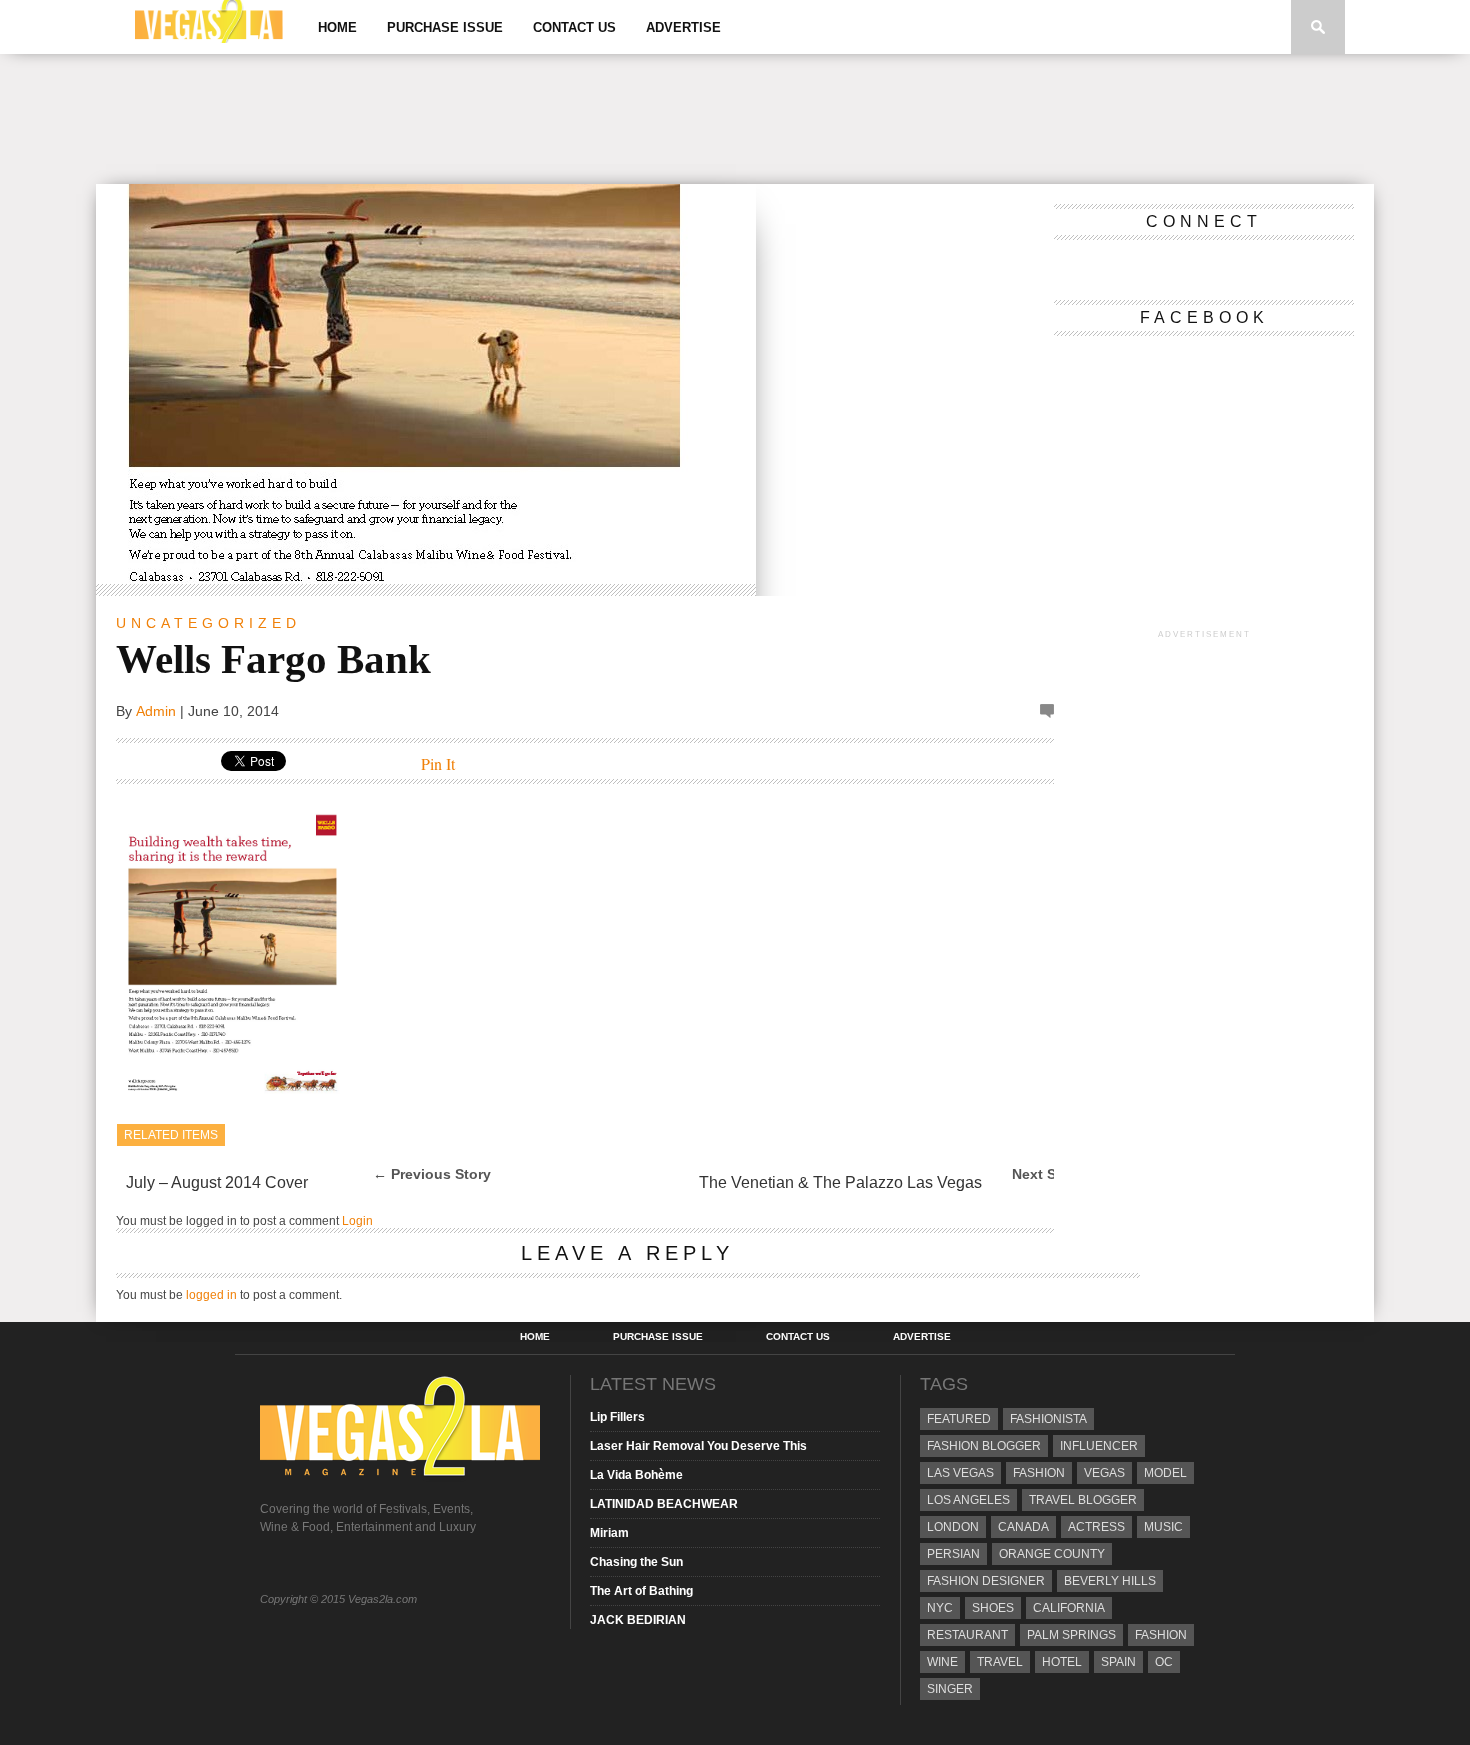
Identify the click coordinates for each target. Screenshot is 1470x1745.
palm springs (1071, 1635)
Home (337, 27)
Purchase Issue (445, 27)
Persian (953, 1554)
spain (1118, 1662)
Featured (959, 1419)
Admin (156, 711)
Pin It (438, 763)
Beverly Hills (1110, 1581)
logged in (211, 1295)
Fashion (1039, 1473)
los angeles (968, 1500)
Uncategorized (208, 623)
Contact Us (574, 27)
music (1163, 1527)
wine (942, 1662)
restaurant (967, 1635)
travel (1000, 1662)
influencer (1099, 1446)
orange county (1052, 1554)
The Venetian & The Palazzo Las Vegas (840, 1182)
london (953, 1527)
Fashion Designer (986, 1581)
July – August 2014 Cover (217, 1182)
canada (1023, 1527)
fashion (1161, 1635)
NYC (940, 1608)
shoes (993, 1608)
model (1165, 1473)
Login (357, 1221)
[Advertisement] (735, 119)
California (1069, 1608)
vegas (1104, 1473)
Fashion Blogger (984, 1446)
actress (1096, 1527)
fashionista (1048, 1419)
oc (1164, 1662)
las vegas (960, 1473)
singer (950, 1689)
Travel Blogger (1083, 1500)
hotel (1062, 1662)
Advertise (683, 27)
